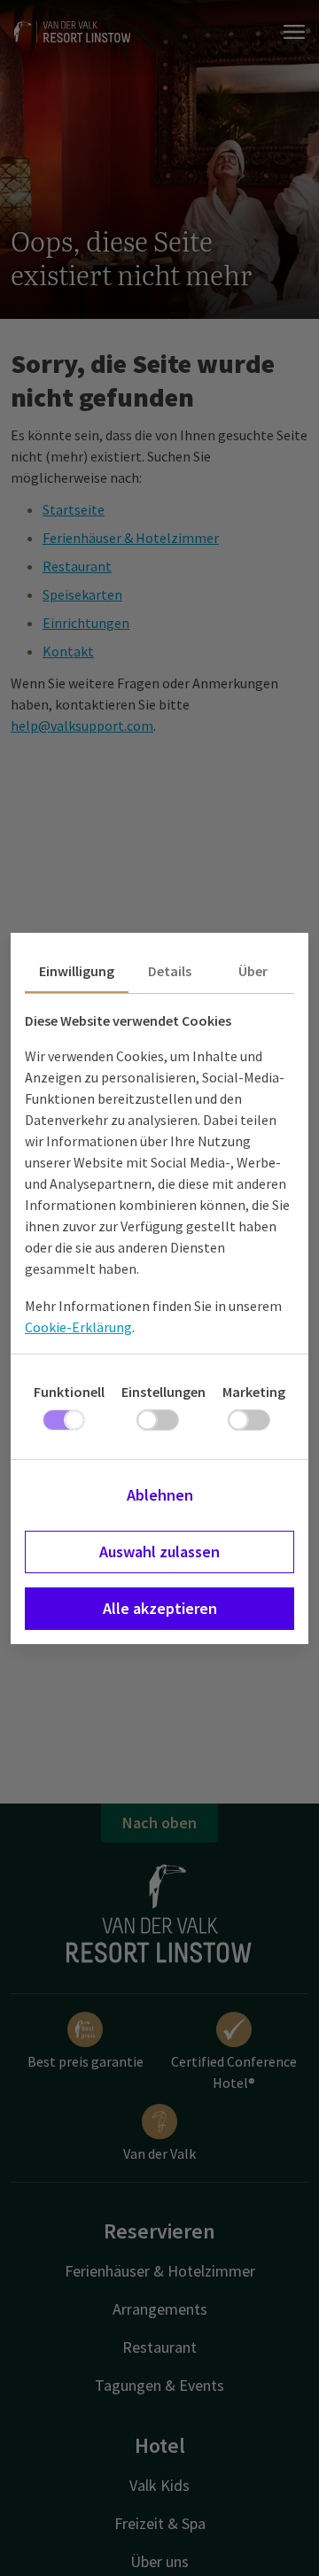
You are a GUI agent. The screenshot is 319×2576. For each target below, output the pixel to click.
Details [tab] (170, 971)
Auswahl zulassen (159, 1552)
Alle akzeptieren (160, 1608)
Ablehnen (160, 1495)
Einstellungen (163, 1392)
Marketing (254, 1392)
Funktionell (69, 1392)
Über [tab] (253, 971)
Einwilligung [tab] (77, 971)
